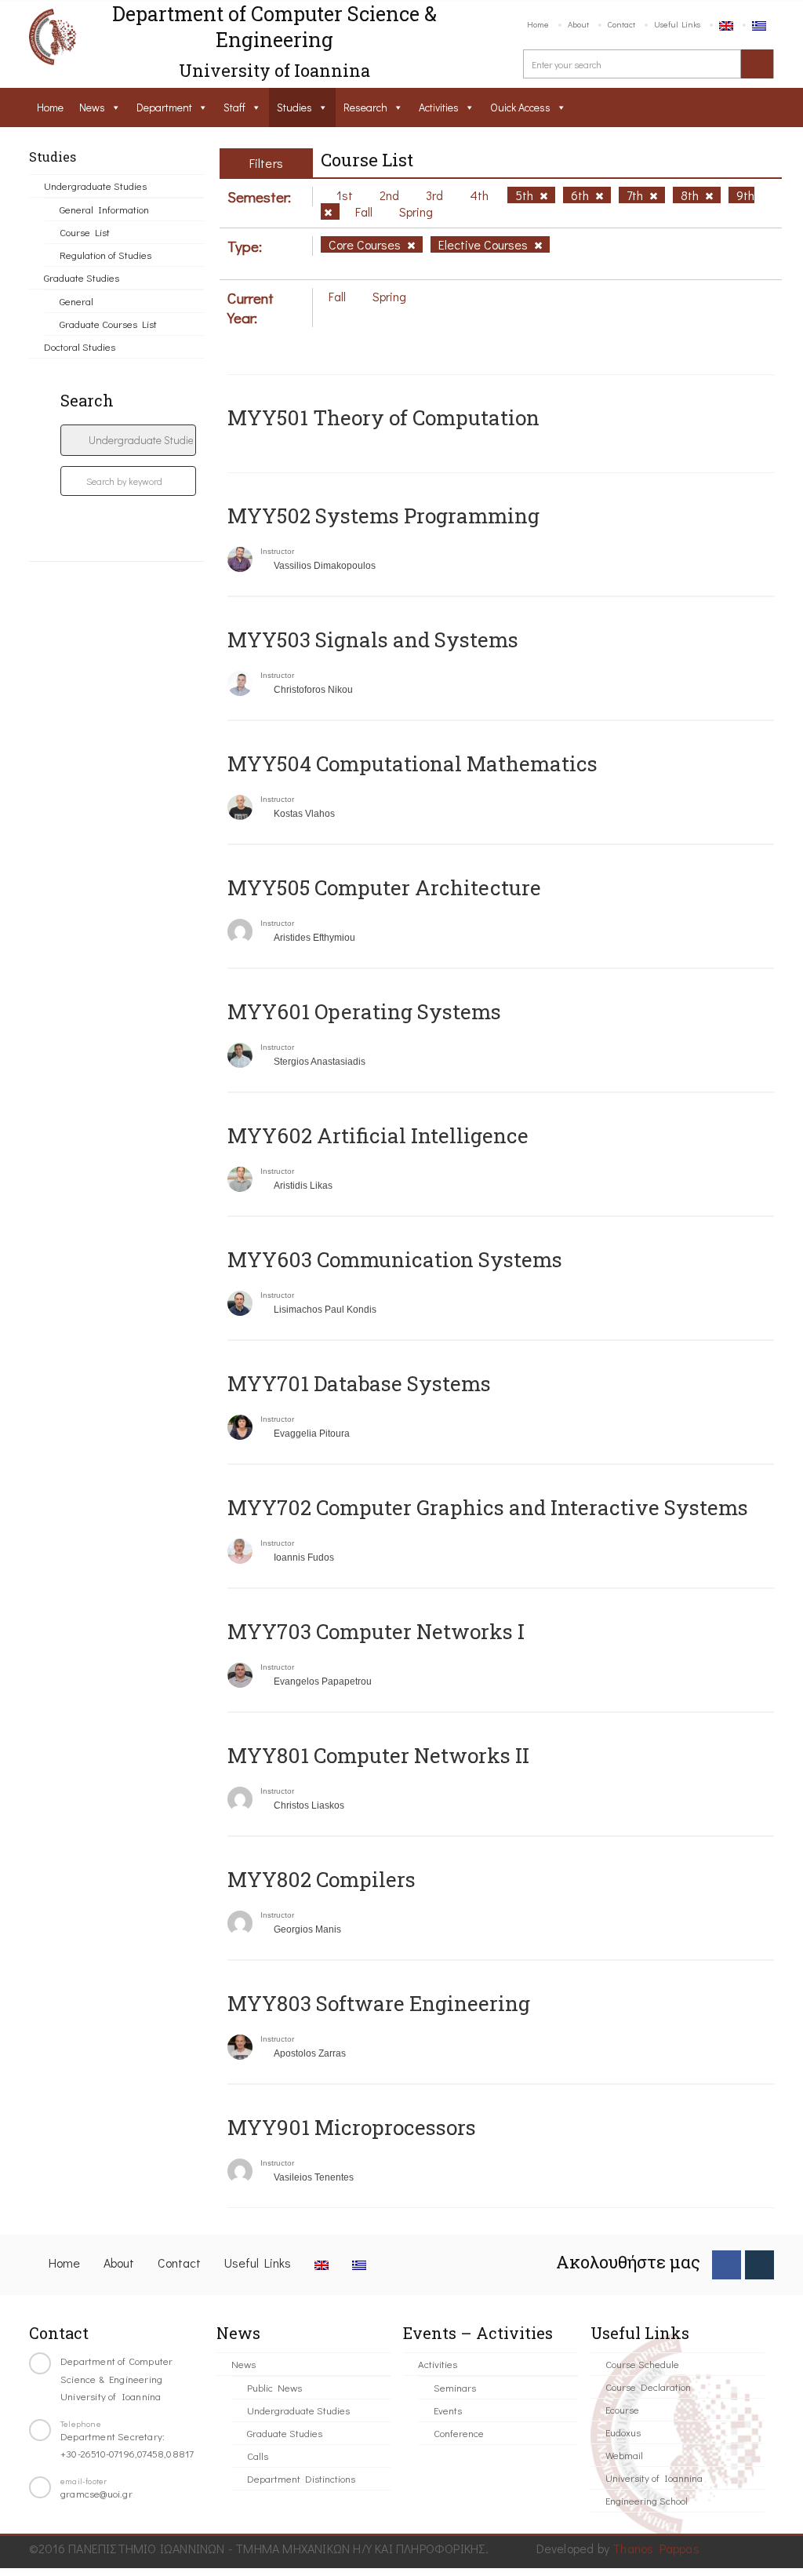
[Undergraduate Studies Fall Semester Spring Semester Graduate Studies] (128, 440)
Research (365, 107)
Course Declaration (648, 2387)
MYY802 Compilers (322, 1879)
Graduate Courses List (108, 324)
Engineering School (647, 2500)
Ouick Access (520, 107)
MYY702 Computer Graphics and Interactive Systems (488, 1507)
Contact (621, 24)
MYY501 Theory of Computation (383, 417)
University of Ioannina (654, 2478)
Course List (85, 232)
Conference (459, 2433)
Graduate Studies (82, 277)
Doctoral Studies (80, 346)
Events (448, 2410)
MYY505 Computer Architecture (384, 887)
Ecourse (622, 2409)
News (92, 107)
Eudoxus (623, 2432)
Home (538, 24)
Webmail (624, 2455)
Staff (234, 107)
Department (164, 107)
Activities (439, 107)
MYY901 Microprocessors (352, 2127)
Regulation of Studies (105, 255)
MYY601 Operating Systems (364, 1011)
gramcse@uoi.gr (96, 2493)
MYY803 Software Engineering (379, 2003)
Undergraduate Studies (95, 186)
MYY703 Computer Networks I (376, 1631)
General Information (104, 209)
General (76, 301)
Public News (274, 2387)
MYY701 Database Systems (359, 1383)
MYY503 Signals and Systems (373, 639)
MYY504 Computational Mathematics (412, 763)
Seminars (455, 2387)
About (578, 24)
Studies (294, 107)
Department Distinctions (301, 2478)
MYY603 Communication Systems (395, 1259)
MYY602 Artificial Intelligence (378, 1135)
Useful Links (677, 24)
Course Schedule (642, 2364)
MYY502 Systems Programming (383, 516)
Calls (258, 2456)
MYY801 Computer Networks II (378, 1755)
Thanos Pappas (656, 2548)
